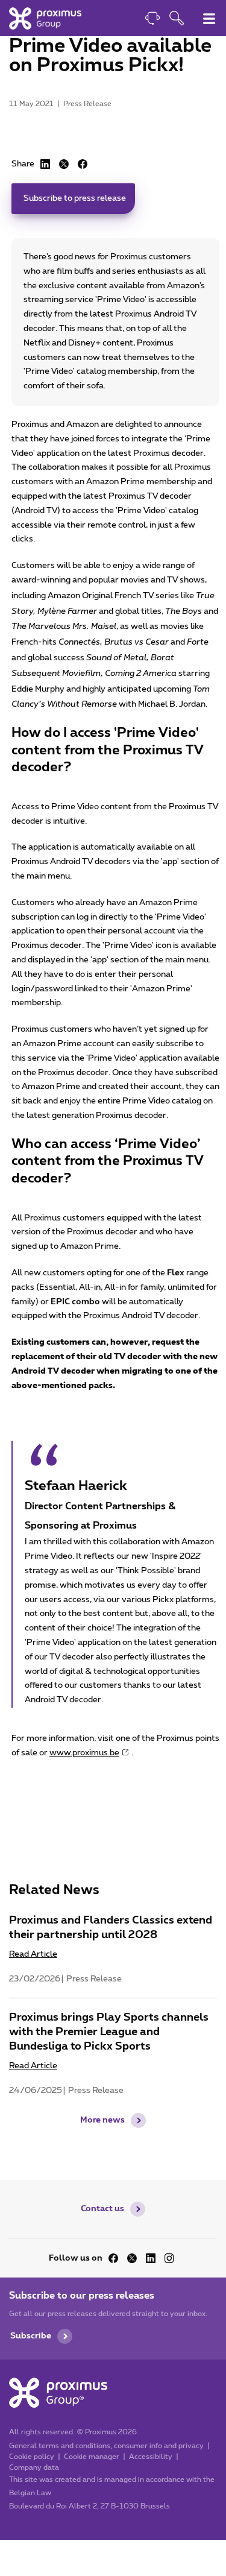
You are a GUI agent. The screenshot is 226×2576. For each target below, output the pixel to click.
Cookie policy (32, 2457)
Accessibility (151, 2457)
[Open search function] (177, 20)
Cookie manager (92, 2457)
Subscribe (31, 2336)
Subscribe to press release (75, 198)
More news (102, 2120)
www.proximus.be (84, 1753)
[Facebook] (83, 164)
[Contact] (152, 20)
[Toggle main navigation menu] (209, 19)
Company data (34, 2467)
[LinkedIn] (45, 164)
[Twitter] (132, 2258)
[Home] (45, 18)
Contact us (102, 2209)
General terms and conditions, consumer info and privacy (106, 2446)
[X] (64, 164)
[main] (113, 1090)
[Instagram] (169, 2258)
